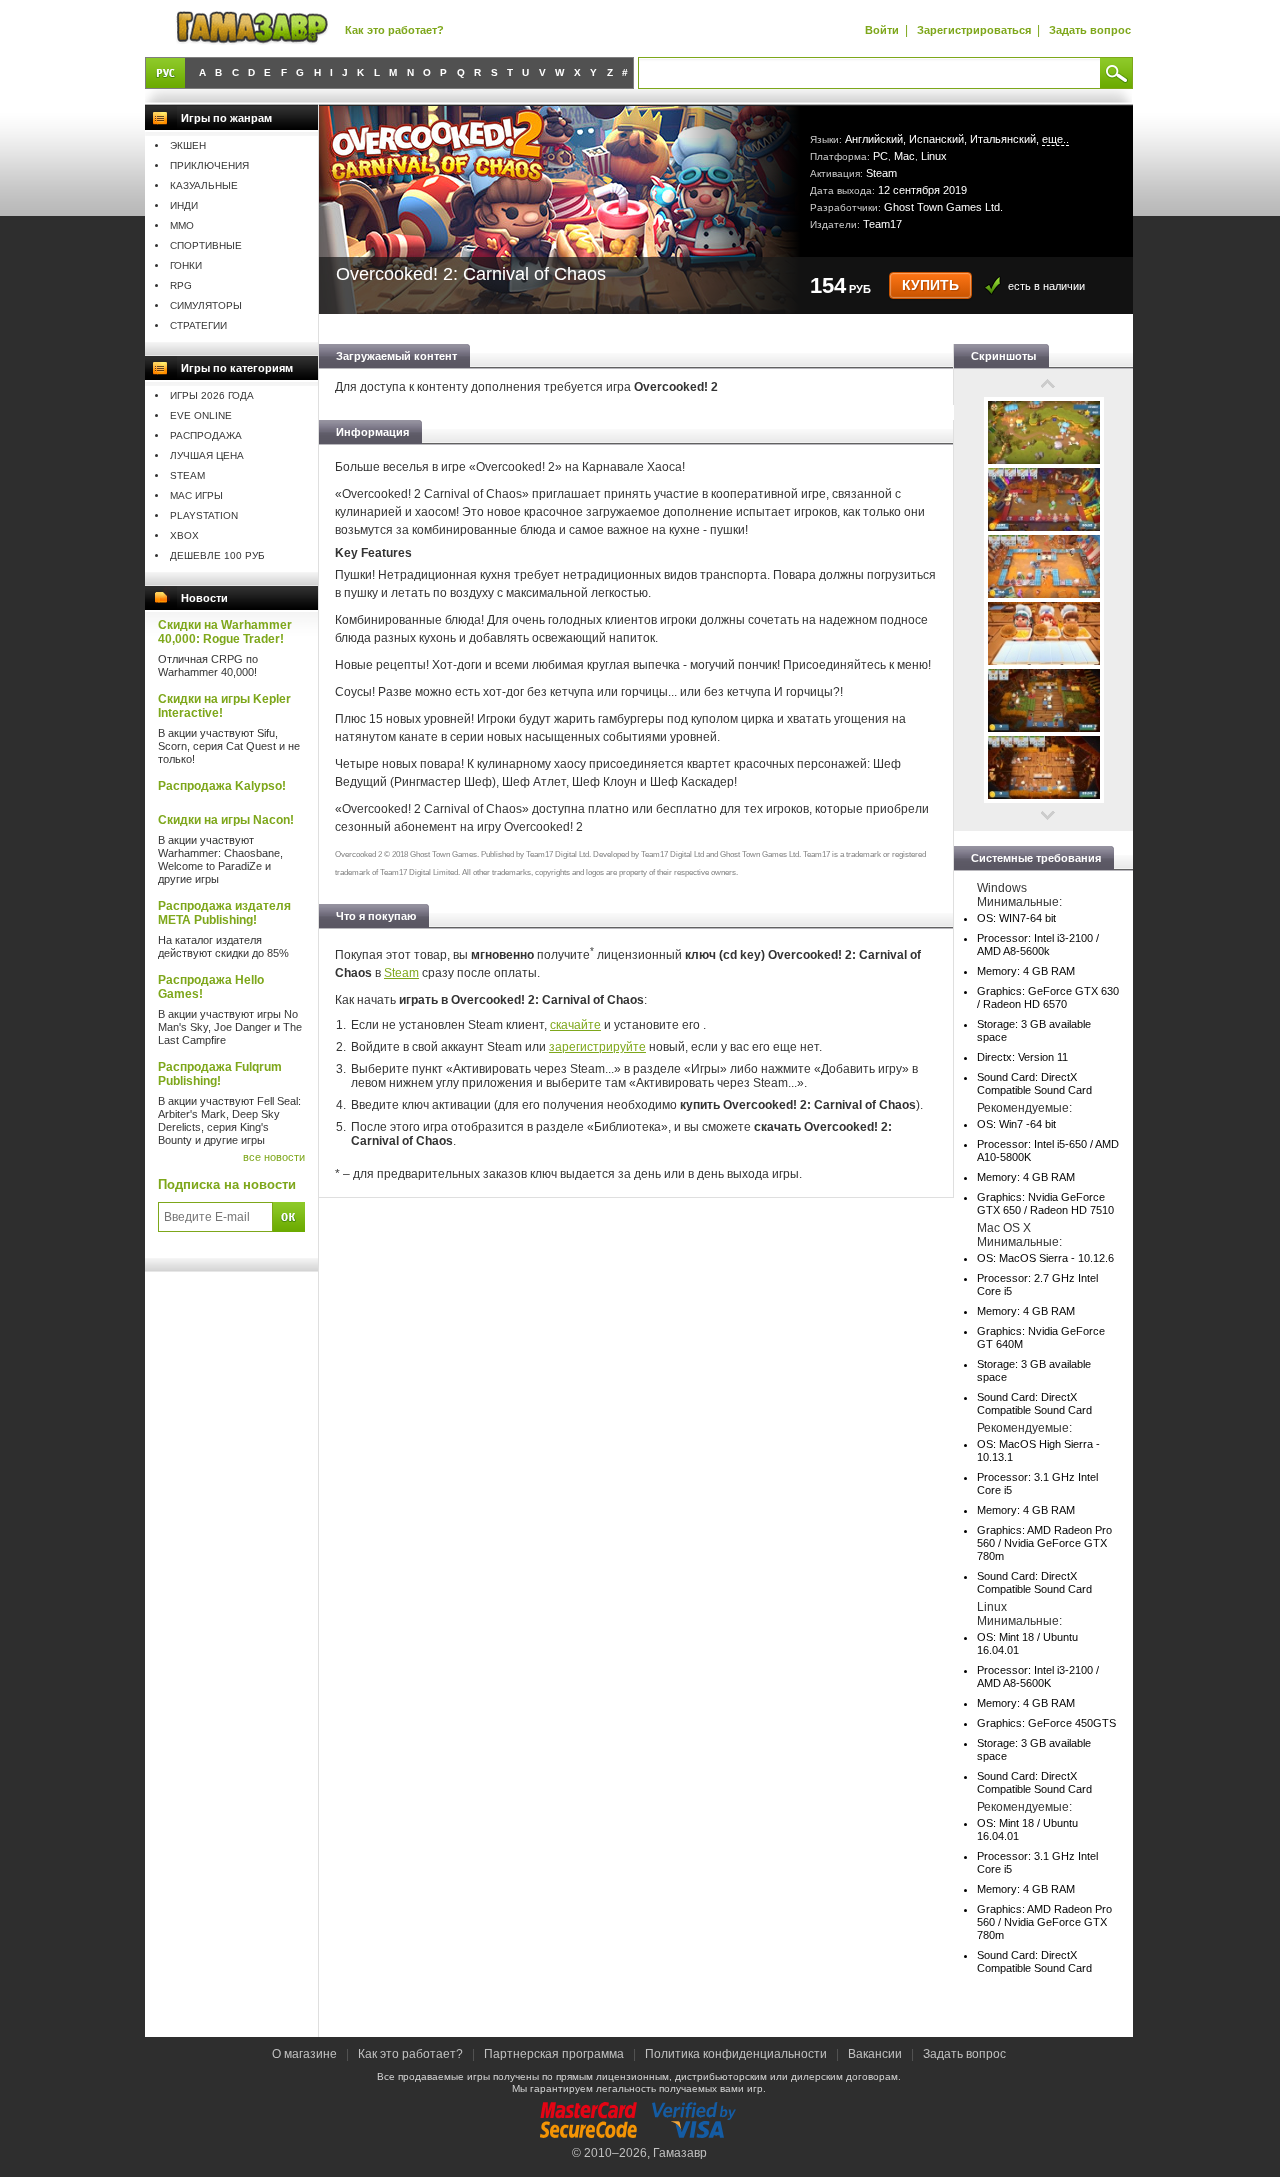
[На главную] (252, 28)
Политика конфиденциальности (736, 2054)
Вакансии (875, 2054)
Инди (184, 205)
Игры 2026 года (212, 395)
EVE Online (201, 415)
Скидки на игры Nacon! (226, 820)
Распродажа (206, 435)
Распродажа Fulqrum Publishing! (220, 1074)
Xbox (184, 535)
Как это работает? (394, 30)
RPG (181, 285)
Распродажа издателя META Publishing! (224, 913)
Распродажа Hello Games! (211, 987)
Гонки (186, 265)
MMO (182, 225)
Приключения (209, 165)
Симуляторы (206, 305)
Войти (882, 30)
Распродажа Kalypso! (222, 786)
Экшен (188, 145)
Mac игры (196, 495)
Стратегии (198, 325)
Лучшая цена (207, 455)
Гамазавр (680, 2153)
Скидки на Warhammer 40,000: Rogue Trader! (225, 632)
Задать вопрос (1090, 30)
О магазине (306, 2054)
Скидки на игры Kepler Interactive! (224, 706)
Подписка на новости (227, 1184)
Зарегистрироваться (974, 30)
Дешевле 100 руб (217, 555)
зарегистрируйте (597, 1047)
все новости (274, 1157)
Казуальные (204, 185)
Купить (930, 285)
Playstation (204, 515)
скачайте (575, 1025)
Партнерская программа (554, 2054)
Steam (187, 475)
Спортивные (206, 245)
